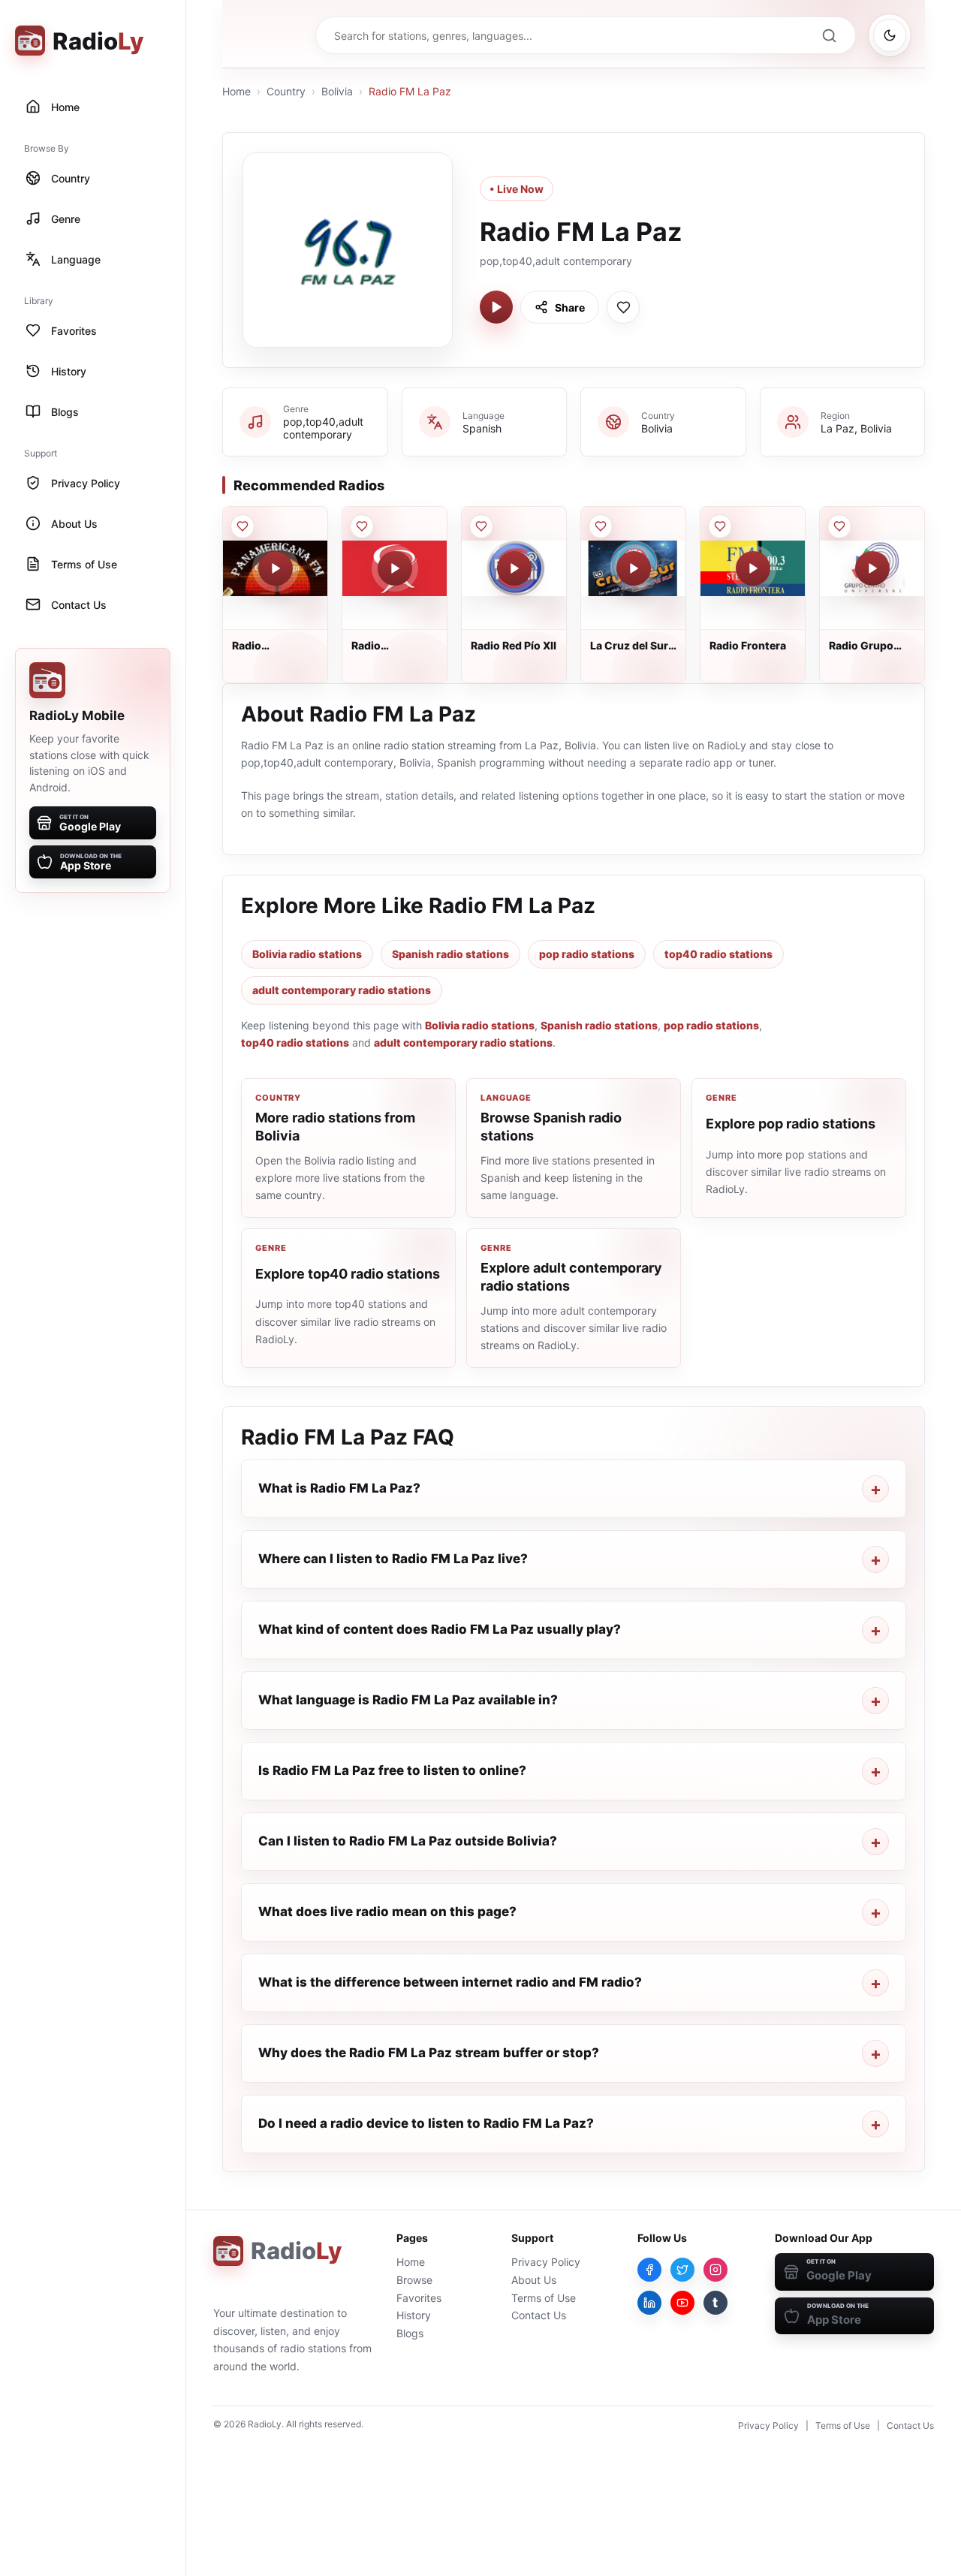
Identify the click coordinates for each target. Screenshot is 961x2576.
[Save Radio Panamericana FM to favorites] (243, 526)
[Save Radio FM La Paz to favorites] (623, 307)
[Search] (829, 35)
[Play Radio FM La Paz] (496, 307)
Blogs (410, 2333)
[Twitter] (682, 2270)
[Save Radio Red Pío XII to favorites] (481, 526)
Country (286, 91)
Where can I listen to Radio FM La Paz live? (393, 1559)
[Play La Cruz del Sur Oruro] (634, 568)
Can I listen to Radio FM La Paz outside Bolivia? (408, 1841)
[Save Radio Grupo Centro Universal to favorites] (839, 526)
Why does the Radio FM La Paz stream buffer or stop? (429, 2053)
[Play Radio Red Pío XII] (514, 568)
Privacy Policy (546, 2262)
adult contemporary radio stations (342, 990)
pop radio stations (587, 954)
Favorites (419, 2298)
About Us (534, 2280)
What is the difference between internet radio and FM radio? (450, 1982)
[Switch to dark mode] (890, 35)
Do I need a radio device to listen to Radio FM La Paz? (426, 2123)
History (414, 2315)
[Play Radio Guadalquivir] (395, 568)
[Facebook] (649, 2270)
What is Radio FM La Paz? (339, 1488)
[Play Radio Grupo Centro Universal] (872, 568)
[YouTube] (682, 2303)
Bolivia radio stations (307, 954)
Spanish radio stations (450, 954)
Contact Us (539, 2315)
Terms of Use (544, 2298)
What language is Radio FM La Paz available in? (408, 1700)
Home (236, 91)
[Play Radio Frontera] (753, 568)
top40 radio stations (718, 954)
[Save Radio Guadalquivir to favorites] (362, 526)
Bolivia (337, 91)
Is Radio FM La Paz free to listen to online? (392, 1770)
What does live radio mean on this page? (387, 1912)
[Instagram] (715, 2270)
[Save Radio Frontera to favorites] (720, 526)
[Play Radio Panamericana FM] (276, 568)
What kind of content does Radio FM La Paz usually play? (440, 1629)
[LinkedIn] (649, 2303)
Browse (414, 2280)
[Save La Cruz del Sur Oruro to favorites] (601, 526)
